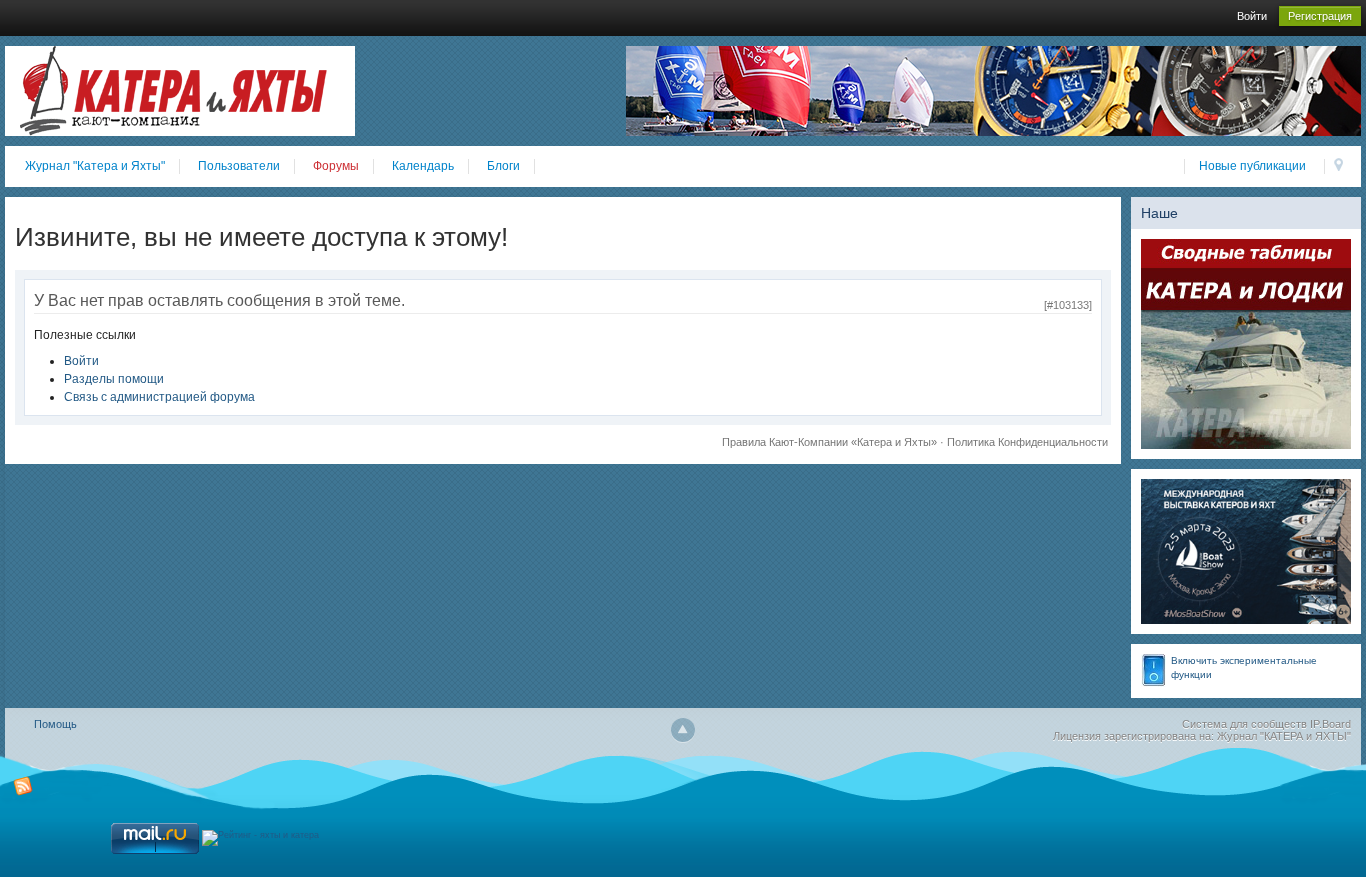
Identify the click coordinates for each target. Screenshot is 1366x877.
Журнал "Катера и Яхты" (95, 166)
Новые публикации (1252, 166)
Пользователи (239, 166)
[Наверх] (683, 730)
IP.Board (1330, 724)
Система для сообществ (1244, 724)
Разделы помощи (114, 379)
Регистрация (1320, 16)
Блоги (503, 166)
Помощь (55, 724)
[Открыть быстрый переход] (1338, 166)
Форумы (336, 166)
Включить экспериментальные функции (1244, 667)
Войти (1252, 16)
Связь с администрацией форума (159, 397)
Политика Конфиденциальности (1027, 442)
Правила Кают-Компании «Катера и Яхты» (829, 442)
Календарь (423, 166)
